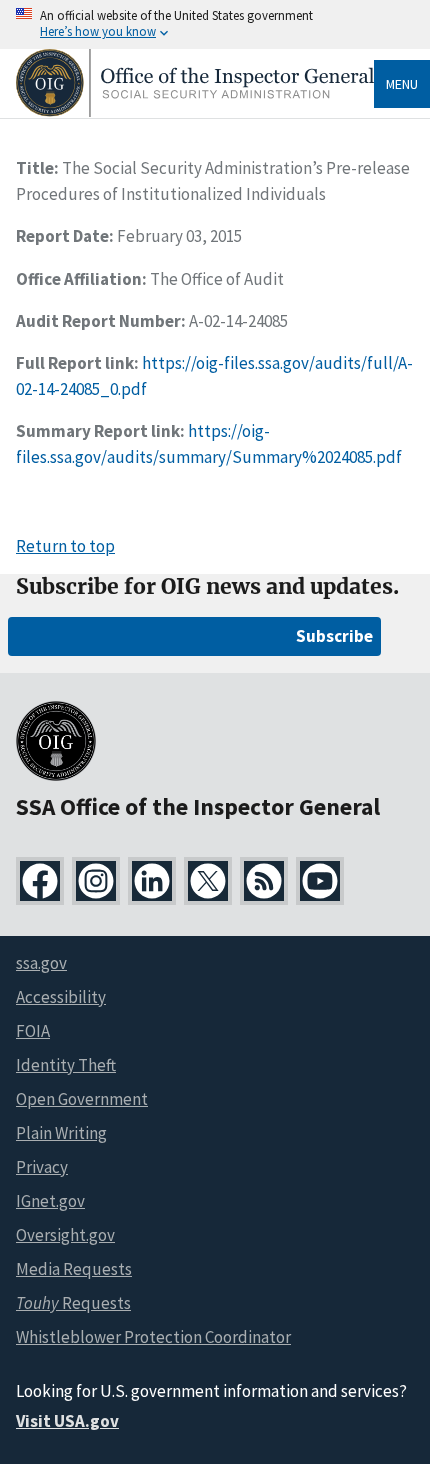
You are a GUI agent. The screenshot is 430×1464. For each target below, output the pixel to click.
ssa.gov (41, 963)
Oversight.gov (65, 1235)
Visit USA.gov (67, 1421)
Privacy (42, 1167)
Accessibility (61, 997)
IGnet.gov (50, 1201)
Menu (402, 84)
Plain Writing (61, 1133)
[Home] (195, 111)
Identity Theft (66, 1065)
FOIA (33, 1031)
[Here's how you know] (215, 24)
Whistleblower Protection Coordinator (153, 1337)
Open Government (82, 1099)
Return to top (65, 546)
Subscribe (334, 636)
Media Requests (74, 1269)
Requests (73, 1303)
